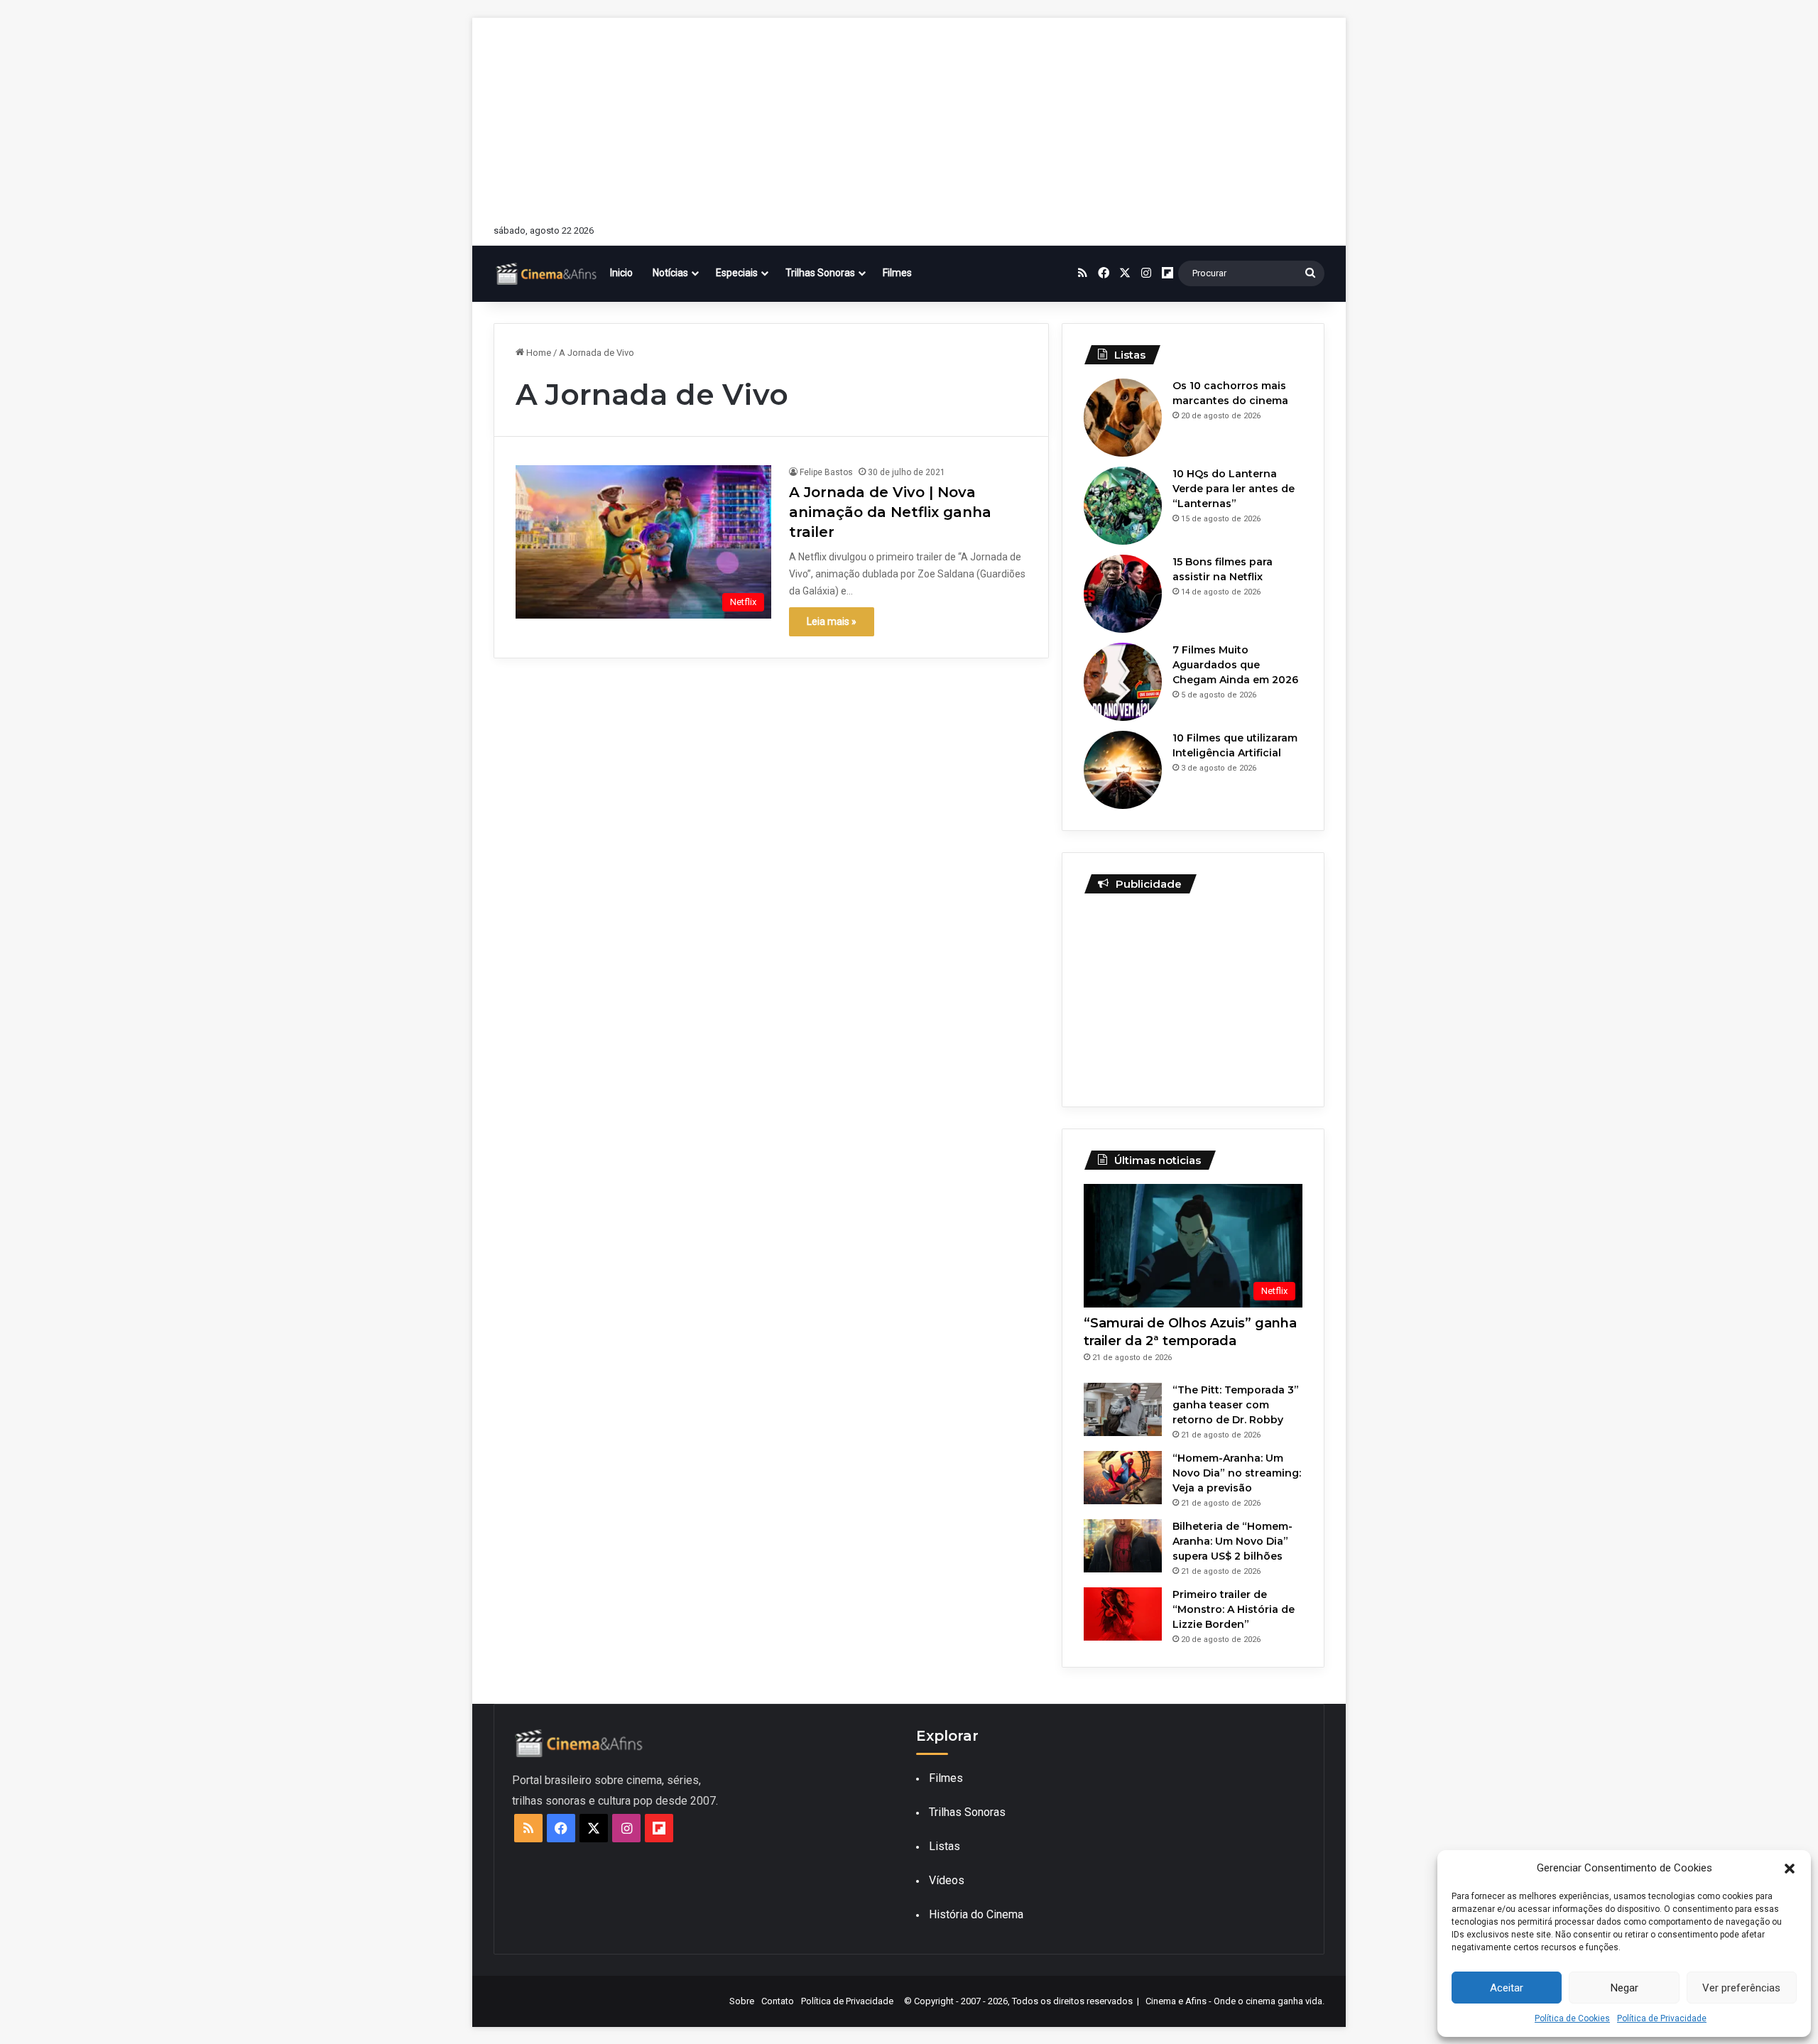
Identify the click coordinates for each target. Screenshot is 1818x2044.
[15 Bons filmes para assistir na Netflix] (1123, 594)
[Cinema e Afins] (547, 273)
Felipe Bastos (826, 472)
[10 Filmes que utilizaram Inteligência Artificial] (1123, 770)
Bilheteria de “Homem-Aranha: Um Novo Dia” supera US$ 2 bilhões (1232, 1541)
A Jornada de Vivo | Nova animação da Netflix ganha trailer (890, 512)
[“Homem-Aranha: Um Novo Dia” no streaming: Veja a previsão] (1123, 1478)
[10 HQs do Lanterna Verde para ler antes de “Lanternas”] (1123, 506)
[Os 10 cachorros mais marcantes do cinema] (1123, 418)
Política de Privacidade (1662, 2018)
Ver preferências (1741, 1988)
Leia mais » (832, 621)
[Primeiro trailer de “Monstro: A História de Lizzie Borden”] (1123, 1614)
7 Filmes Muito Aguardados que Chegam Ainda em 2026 (1235, 665)
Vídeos (947, 1880)
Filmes (897, 273)
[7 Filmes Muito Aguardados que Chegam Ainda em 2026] (1123, 682)
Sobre (742, 2001)
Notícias (670, 273)
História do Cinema (976, 1914)
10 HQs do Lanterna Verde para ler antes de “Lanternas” (1234, 489)
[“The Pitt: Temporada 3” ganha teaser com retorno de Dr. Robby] (1123, 1409)
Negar (1624, 1988)
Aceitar (1507, 1988)
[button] (1790, 1869)
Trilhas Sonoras (820, 273)
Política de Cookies (1572, 2018)
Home (538, 353)
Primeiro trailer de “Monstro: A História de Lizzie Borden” (1234, 1609)
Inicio (621, 273)
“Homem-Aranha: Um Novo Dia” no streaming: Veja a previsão (1237, 1473)
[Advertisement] (909, 117)
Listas (945, 1846)
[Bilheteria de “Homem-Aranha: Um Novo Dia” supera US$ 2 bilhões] (1123, 1546)
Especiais (737, 273)
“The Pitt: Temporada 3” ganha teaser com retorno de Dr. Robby (1236, 1405)
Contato (778, 2001)
